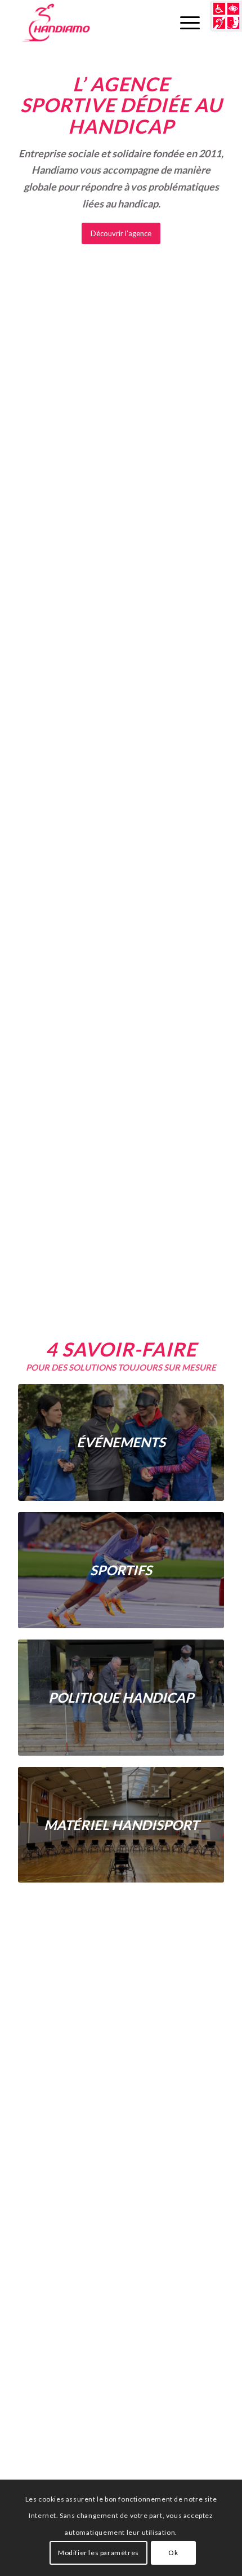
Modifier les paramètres (98, 2553)
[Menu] (184, 23)
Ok (173, 2553)
